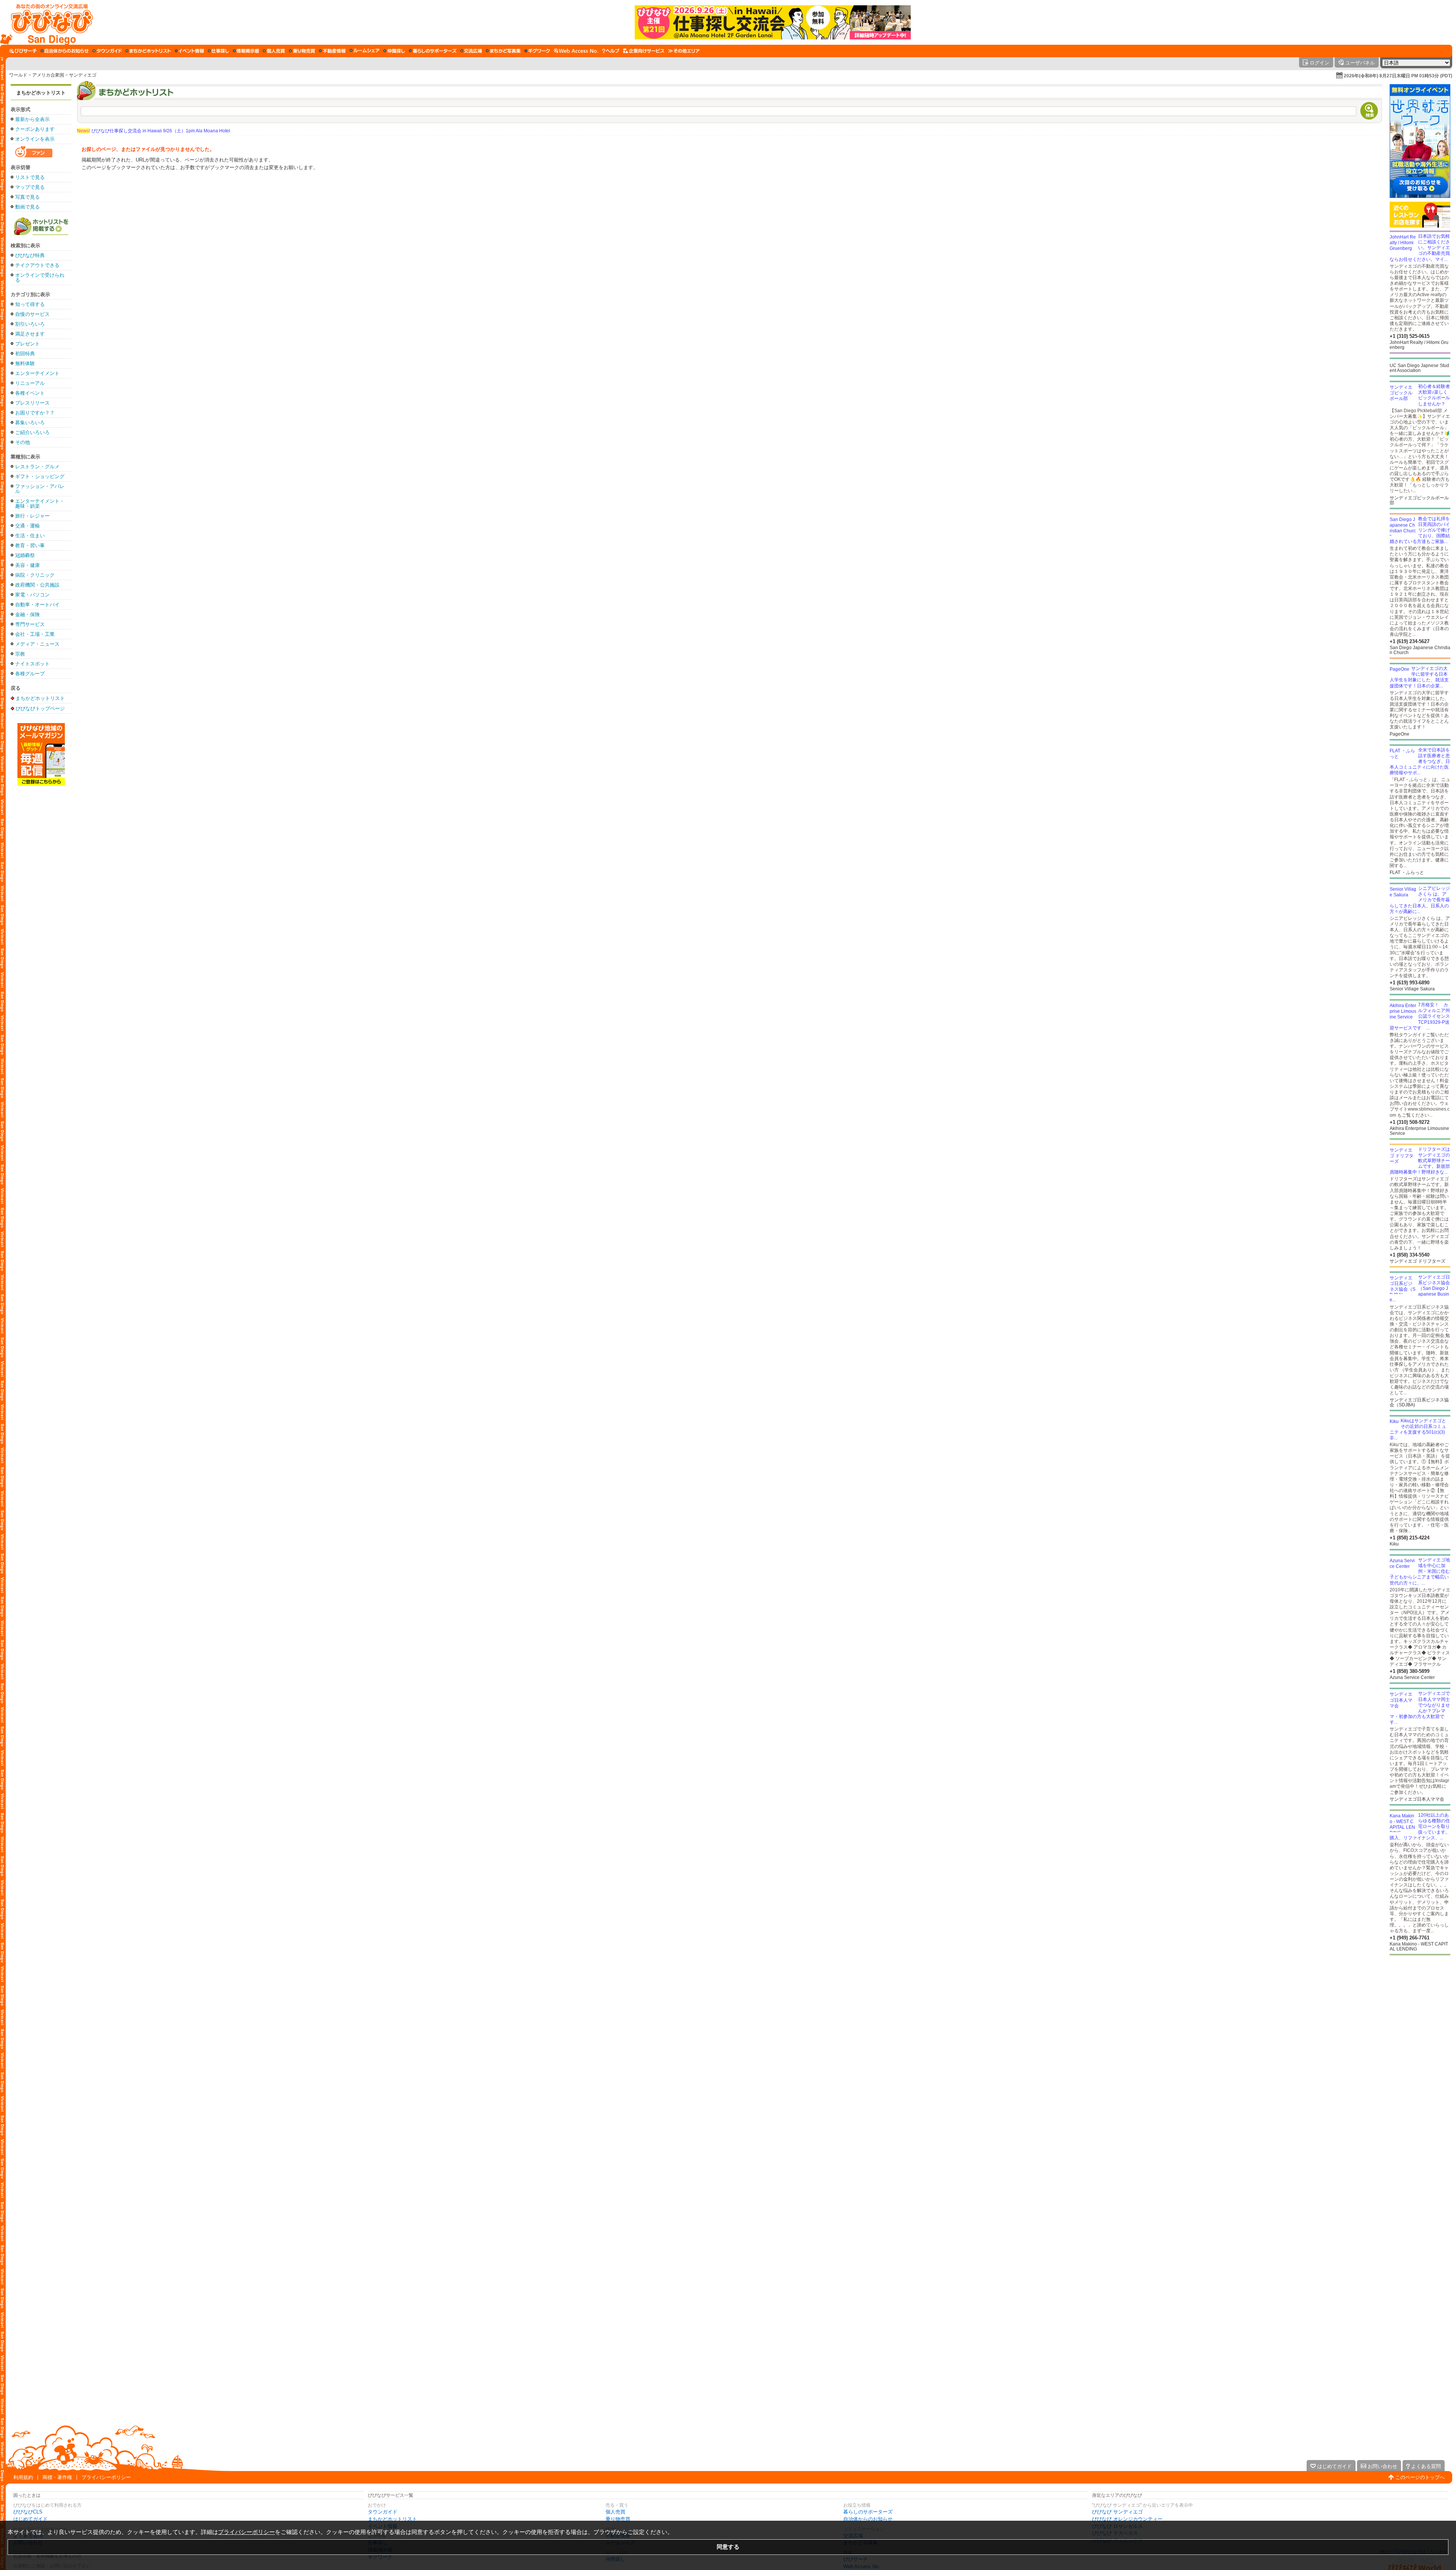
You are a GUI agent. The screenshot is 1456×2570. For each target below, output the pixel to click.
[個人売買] (274, 51)
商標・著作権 (57, 2477)
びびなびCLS (28, 2512)
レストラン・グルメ (37, 467)
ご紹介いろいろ (32, 432)
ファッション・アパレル (40, 489)
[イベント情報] (189, 51)
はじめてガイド (31, 2519)
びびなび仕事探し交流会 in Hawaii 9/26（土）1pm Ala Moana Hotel (154, 131)
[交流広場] (471, 51)
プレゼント (27, 344)
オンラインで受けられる (40, 278)
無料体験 (25, 363)
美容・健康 (27, 565)
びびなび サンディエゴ (1117, 2512)
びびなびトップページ (40, 708)
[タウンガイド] (107, 51)
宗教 (20, 654)
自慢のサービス (32, 314)
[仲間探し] (394, 51)
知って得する (30, 304)
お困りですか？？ (35, 413)
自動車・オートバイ (37, 605)
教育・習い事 (30, 545)
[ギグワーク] (537, 51)
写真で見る (27, 197)
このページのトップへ (1420, 2477)
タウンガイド (383, 2512)
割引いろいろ (30, 324)
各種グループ (30, 674)
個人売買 (615, 2512)
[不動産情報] (332, 51)
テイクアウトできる (37, 265)
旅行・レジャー (32, 516)
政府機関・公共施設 (37, 585)
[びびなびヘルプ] (611, 51)
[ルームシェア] (365, 51)
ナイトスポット (32, 664)
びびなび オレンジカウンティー (1127, 2519)
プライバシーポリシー (106, 2477)
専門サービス (30, 624)
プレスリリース (32, 403)
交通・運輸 (27, 526)
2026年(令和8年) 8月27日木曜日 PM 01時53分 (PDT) (1398, 76)
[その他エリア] (684, 51)
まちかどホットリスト (41, 93)
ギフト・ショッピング (40, 476)
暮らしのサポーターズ (868, 2512)
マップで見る (30, 187)
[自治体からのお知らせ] (65, 51)
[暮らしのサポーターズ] (433, 51)
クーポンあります (35, 129)
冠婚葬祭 (25, 555)
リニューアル (30, 383)
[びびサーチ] (23, 51)
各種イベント (30, 393)
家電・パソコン (32, 595)
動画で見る (27, 207)
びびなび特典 (30, 255)
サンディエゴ (83, 75)
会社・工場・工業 (35, 634)
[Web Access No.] (576, 51)
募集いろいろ (30, 423)
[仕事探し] (218, 51)
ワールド (18, 75)
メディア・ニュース (37, 644)
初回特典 (25, 354)
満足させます (30, 334)
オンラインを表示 (35, 139)
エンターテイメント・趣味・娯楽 (40, 504)
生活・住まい (30, 536)
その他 (23, 442)
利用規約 (23, 2477)
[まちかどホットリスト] (148, 51)
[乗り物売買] (302, 51)
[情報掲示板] (246, 51)
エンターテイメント (37, 373)
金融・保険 (27, 614)
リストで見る (30, 177)
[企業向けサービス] (644, 51)
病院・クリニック (35, 575)
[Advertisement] (41, 907)
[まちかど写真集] (503, 51)
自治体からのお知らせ (868, 2519)
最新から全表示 (32, 119)
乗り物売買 (618, 2519)
